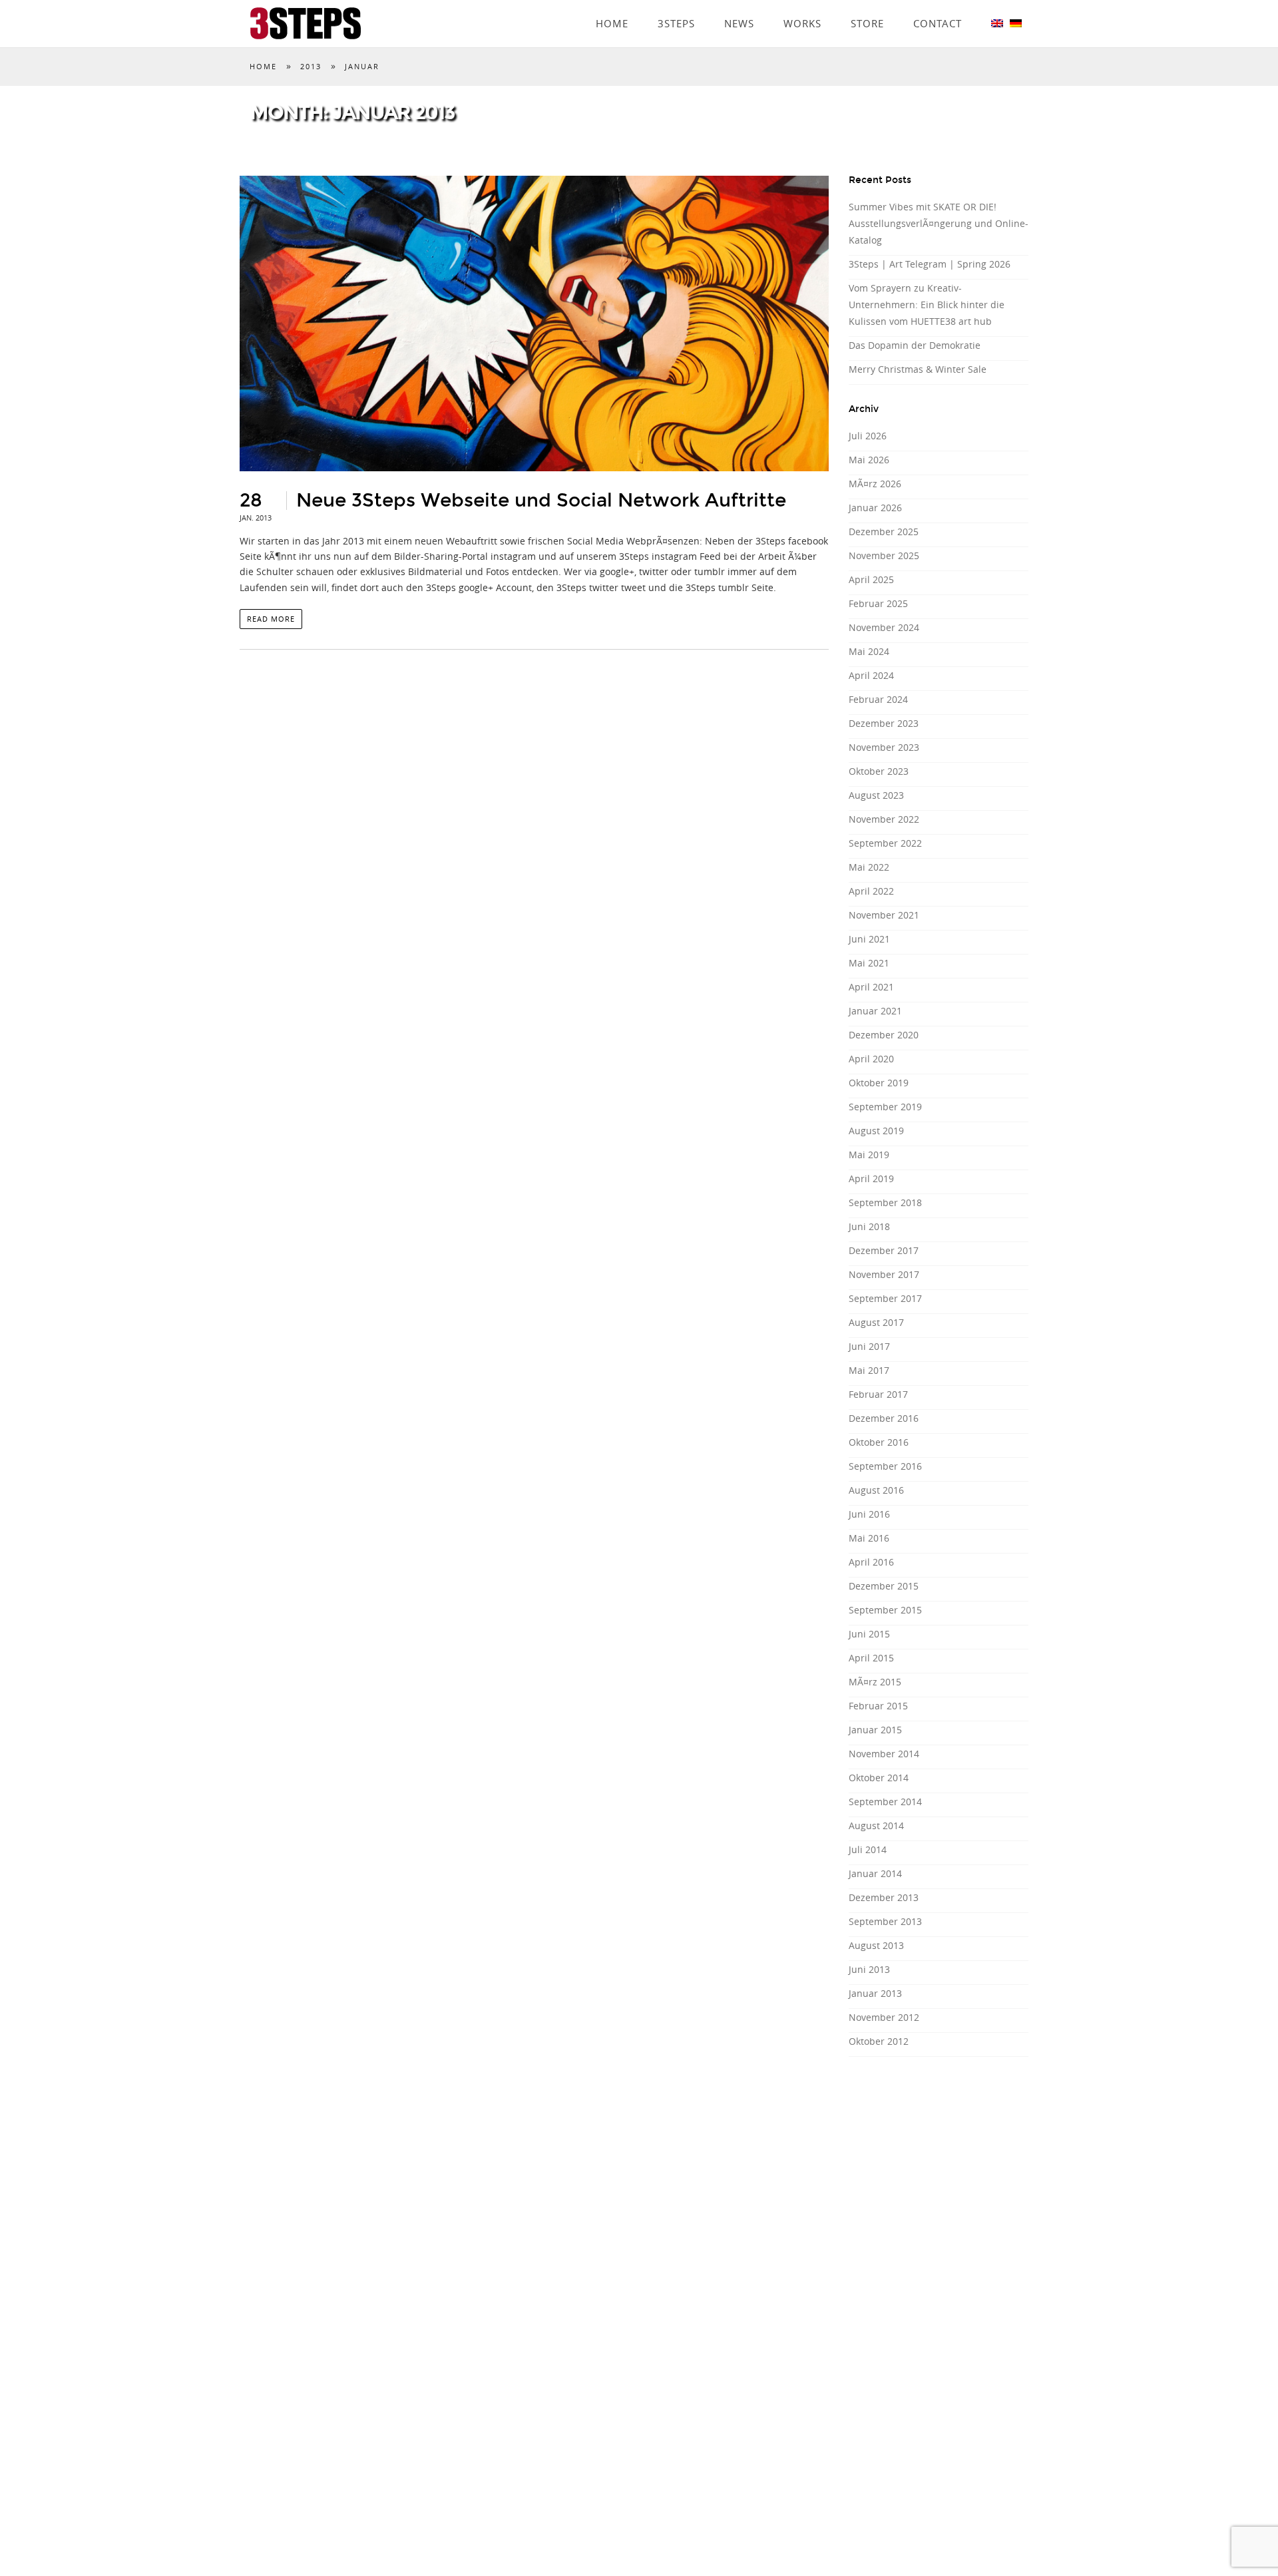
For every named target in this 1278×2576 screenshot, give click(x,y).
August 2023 (876, 795)
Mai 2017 (869, 1370)
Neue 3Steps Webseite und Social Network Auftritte (541, 501)
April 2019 (871, 1179)
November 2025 (884, 555)
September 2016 (885, 1466)
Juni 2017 (869, 1346)
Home (612, 5)
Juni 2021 (869, 939)
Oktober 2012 (879, 2041)
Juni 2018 (869, 1226)
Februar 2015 (878, 1706)
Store (867, 5)
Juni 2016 (869, 1514)
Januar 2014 (875, 1873)
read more (271, 619)
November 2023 (884, 747)
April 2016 (871, 1562)
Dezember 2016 (884, 1418)
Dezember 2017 (884, 1250)
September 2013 (885, 1921)
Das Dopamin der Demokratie (915, 345)
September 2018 (885, 1202)
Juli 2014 (868, 1849)
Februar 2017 (878, 1394)
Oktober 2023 (879, 771)
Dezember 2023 (884, 723)
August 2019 (876, 1131)
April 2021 (871, 987)
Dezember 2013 (884, 1897)
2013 (311, 66)
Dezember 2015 (884, 1586)
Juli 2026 (868, 436)
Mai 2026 (869, 460)
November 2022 (884, 819)
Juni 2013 (869, 1969)
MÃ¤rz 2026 (875, 484)
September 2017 (885, 1298)
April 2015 (871, 1658)
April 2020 (871, 1059)
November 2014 (884, 1754)
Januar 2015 (875, 1730)
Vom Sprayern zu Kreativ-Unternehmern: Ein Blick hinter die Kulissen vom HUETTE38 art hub (927, 305)
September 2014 (885, 1802)
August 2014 (876, 1825)
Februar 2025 (878, 603)
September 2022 (885, 843)
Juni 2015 (869, 1634)
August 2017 (876, 1322)
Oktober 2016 (879, 1442)
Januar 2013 (875, 1993)
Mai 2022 (869, 867)
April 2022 (871, 891)
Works (802, 5)
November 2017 (884, 1274)
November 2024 (884, 627)
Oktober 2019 (879, 1083)
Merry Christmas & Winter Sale (918, 369)
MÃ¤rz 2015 (875, 1682)
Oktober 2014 (879, 1778)
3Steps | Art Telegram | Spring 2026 (930, 264)
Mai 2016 (869, 1538)
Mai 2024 (869, 651)
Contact (938, 5)
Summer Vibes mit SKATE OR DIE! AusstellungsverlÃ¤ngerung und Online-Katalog (939, 223)
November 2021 (884, 915)
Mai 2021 (869, 963)
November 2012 (884, 2017)
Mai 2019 (869, 1155)
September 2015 (885, 1610)
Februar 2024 (878, 699)
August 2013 (876, 1945)
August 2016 (876, 1490)
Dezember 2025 (884, 532)
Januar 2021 (875, 1011)
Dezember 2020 (884, 1035)
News (739, 5)
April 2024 (871, 675)
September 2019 (885, 1107)
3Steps (676, 5)
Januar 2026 (875, 508)
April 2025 (871, 579)
